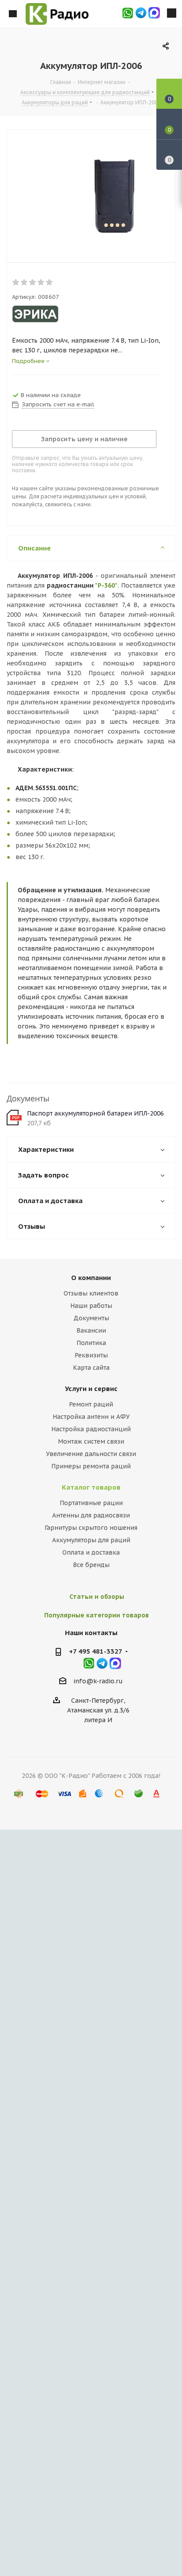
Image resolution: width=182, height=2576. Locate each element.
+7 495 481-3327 (96, 1651)
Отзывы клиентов (91, 1293)
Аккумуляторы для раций (91, 1540)
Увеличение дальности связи (91, 1454)
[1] (16, 283)
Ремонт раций (91, 1404)
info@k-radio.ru (98, 1681)
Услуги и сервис (91, 1389)
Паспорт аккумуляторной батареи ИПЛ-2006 (95, 1113)
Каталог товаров (91, 1487)
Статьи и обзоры (97, 1597)
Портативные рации (91, 1503)
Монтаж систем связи (91, 1441)
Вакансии (91, 1330)
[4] (41, 283)
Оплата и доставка (91, 1552)
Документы (91, 1318)
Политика (91, 1343)
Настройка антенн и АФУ (91, 1417)
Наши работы (91, 1306)
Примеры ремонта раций (91, 1466)
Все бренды (91, 1565)
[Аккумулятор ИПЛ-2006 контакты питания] (84, 194)
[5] (50, 283)
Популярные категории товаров (97, 1615)
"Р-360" (106, 585)
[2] (25, 283)
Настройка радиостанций (91, 1429)
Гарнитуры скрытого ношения (91, 1528)
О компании (91, 1278)
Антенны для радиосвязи (91, 1515)
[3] (33, 283)
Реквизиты (91, 1355)
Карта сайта (91, 1368)
